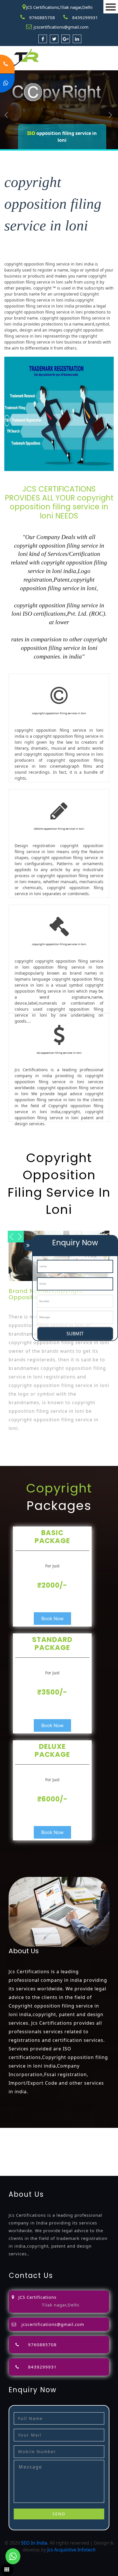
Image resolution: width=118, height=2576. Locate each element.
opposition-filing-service (26, 2138)
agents (27, 2145)
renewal (71, 2145)
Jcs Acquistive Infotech (71, 2550)
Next (110, 115)
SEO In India (34, 2543)
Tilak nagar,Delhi (61, 2305)
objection (64, 2138)
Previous (6, 115)
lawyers (83, 2138)
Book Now (52, 1619)
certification (69, 2152)
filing (98, 2138)
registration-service (21, 2131)
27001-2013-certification (65, 2166)
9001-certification (19, 2159)
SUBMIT (75, 1334)
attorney (9, 2145)
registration (49, 2145)
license (7, 2152)
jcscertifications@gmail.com (61, 27)
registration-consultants (70, 2131)
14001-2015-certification (65, 2159)
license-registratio (36, 2152)
